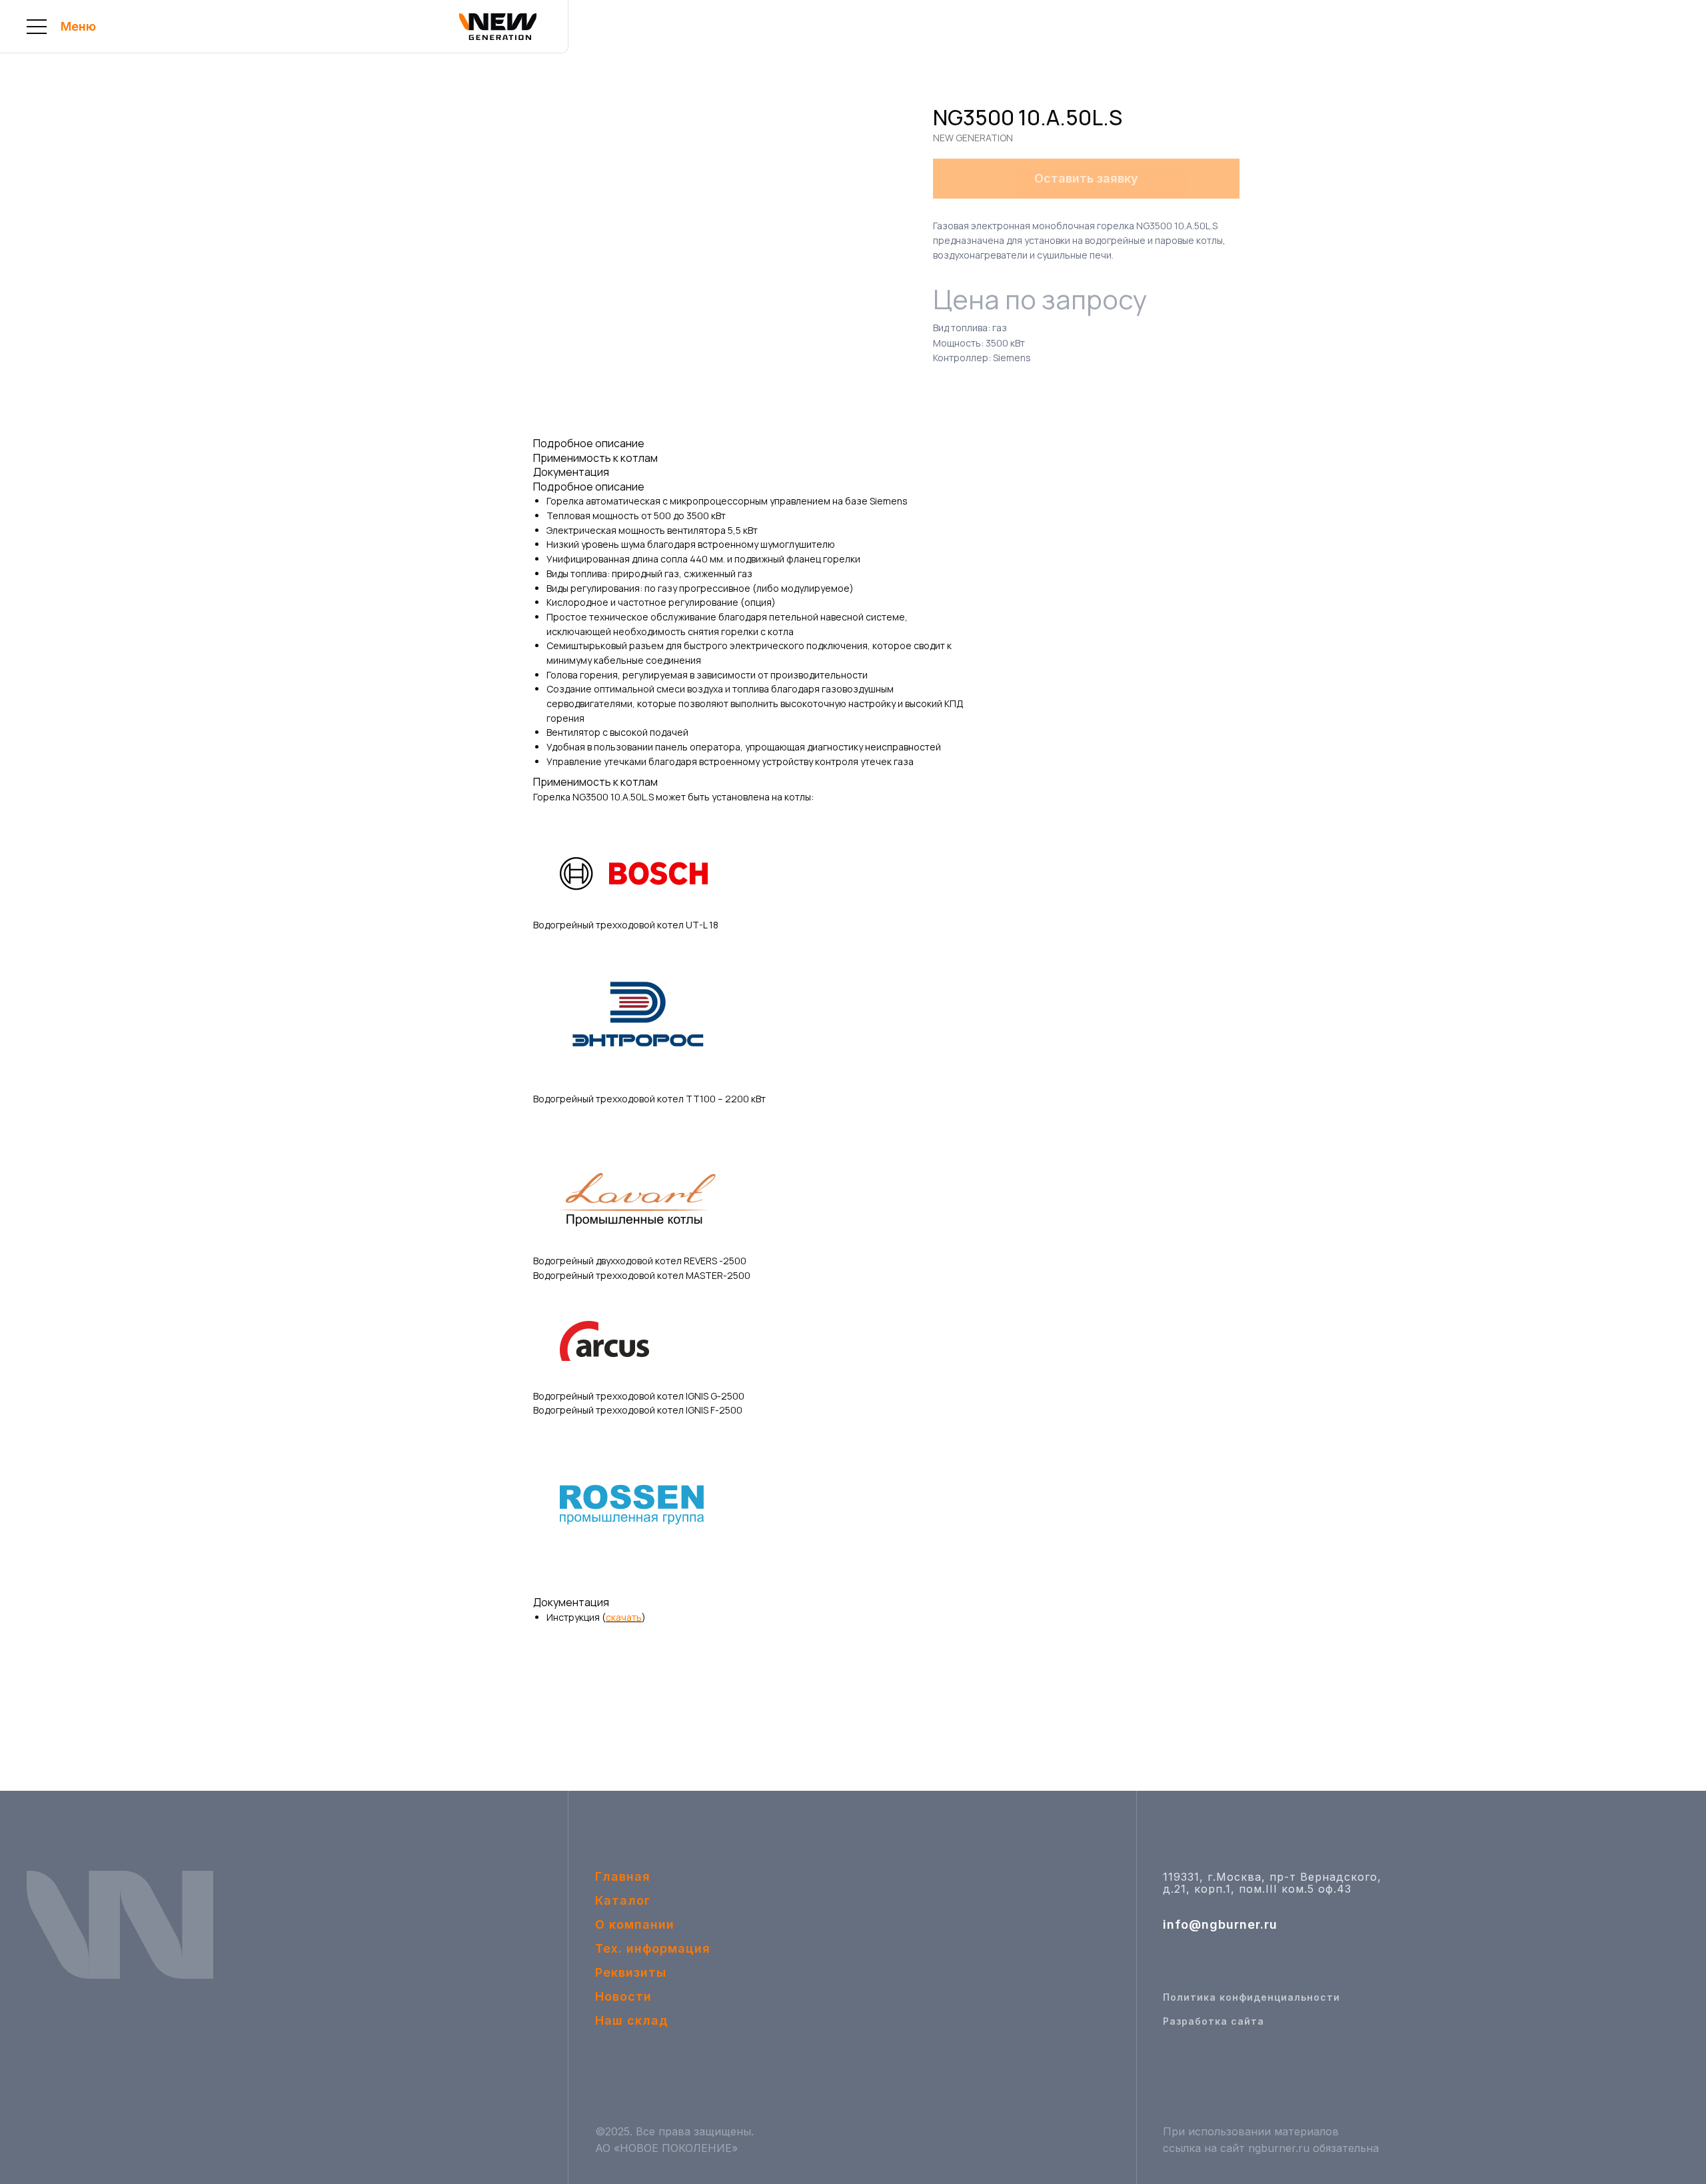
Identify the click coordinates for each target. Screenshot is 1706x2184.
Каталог (623, 1900)
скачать (624, 1617)
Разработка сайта (1214, 2021)
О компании (635, 1924)
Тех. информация (653, 1948)
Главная (623, 1876)
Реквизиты (631, 1972)
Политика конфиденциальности (1252, 1997)
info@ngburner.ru (1220, 1924)
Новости (623, 1996)
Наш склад (632, 2020)
